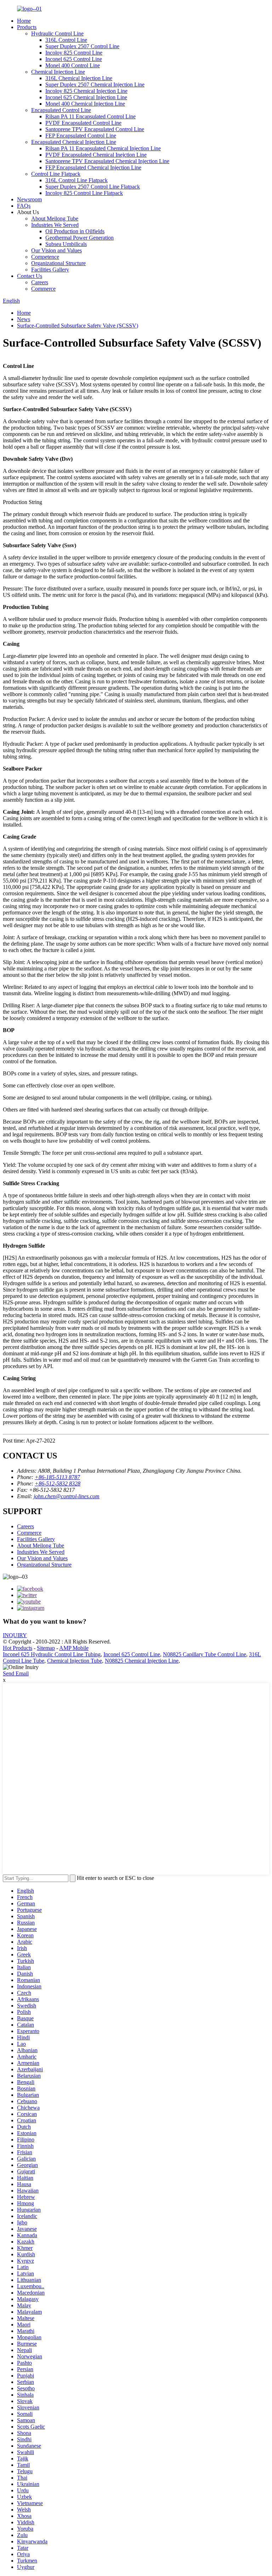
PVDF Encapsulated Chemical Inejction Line (96, 155)
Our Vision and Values (56, 250)
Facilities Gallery (50, 270)
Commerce (43, 289)
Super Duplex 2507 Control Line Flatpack (93, 187)
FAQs (24, 206)
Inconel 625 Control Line (74, 59)
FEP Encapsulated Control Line (81, 136)
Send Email (16, 1673)
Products (27, 27)
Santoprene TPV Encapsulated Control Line (95, 129)
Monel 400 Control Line (73, 65)
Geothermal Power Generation (80, 238)
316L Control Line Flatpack (76, 180)
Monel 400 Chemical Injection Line (85, 104)
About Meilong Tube (55, 219)
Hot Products (18, 1648)
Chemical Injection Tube (75, 1661)
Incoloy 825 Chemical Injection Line (86, 91)
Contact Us (30, 276)
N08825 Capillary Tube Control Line (205, 1654)
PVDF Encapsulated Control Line (83, 123)
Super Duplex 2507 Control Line (82, 46)
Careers (40, 282)
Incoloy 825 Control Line (74, 53)
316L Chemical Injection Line (79, 78)
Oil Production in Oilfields (75, 231)
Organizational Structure (58, 263)
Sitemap (46, 1648)
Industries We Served (55, 225)
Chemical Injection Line (58, 72)
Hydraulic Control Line (57, 33)
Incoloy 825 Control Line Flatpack (84, 193)
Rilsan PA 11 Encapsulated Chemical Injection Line (103, 148)
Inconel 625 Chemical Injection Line (86, 97)
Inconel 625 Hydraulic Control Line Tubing (52, 1654)
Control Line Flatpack (56, 174)
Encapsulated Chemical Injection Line (74, 142)
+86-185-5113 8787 (57, 1477)
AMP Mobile (74, 1648)
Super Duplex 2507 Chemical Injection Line (95, 85)
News (24, 319)
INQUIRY (15, 1635)
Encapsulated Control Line (61, 110)
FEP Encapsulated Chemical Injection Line (93, 167)
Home (24, 21)
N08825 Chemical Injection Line (142, 1661)
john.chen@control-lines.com (67, 1496)
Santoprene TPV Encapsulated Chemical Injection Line (107, 161)
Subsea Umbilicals (66, 244)
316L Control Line (66, 40)
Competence (45, 257)
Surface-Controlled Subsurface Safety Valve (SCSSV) (78, 326)
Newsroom (29, 199)
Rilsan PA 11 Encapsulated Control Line (90, 116)
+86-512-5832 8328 (58, 1483)
